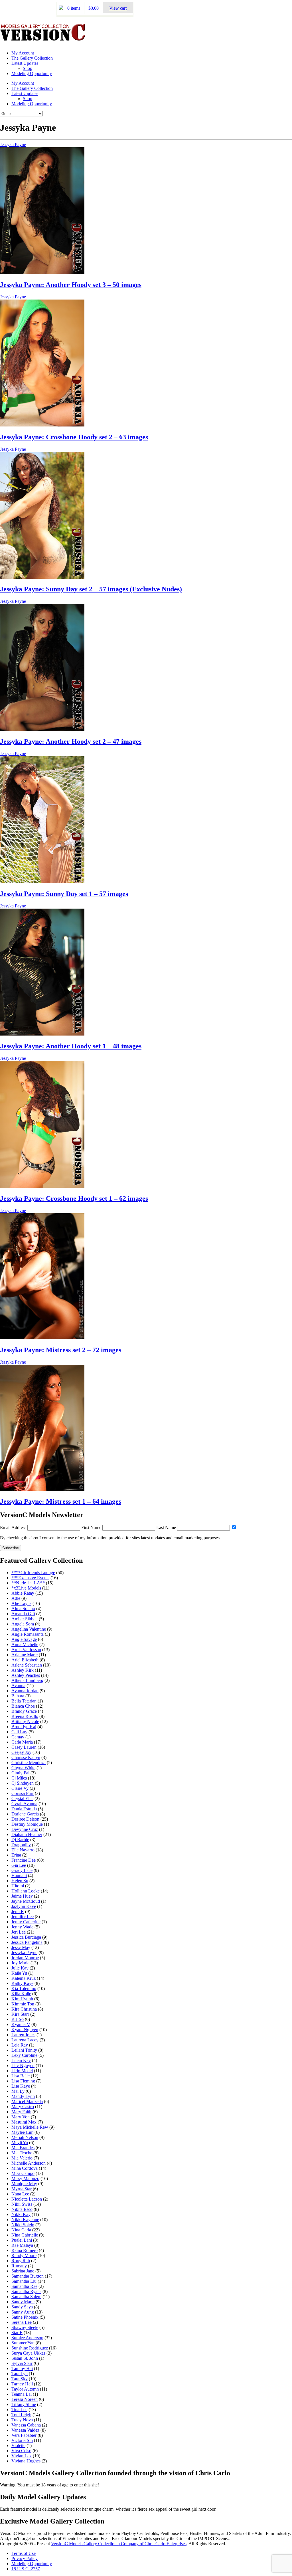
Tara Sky (20, 2379)
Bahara (18, 1696)
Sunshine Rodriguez (30, 2348)
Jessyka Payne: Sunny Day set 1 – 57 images (64, 894)
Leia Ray (20, 2045)
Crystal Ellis (22, 1798)
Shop (28, 68)
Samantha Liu (24, 2281)
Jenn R (18, 1911)
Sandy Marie (23, 2302)
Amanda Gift (23, 1614)
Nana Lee (20, 2194)
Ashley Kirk (23, 1670)
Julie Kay (20, 1968)
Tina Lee (19, 2410)
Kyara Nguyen (25, 2030)
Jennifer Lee (23, 1917)
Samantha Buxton (28, 2276)
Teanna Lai (22, 2394)
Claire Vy (20, 1788)
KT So (18, 2019)
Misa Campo (23, 2173)
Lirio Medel (22, 2071)
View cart (118, 8)
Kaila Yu (19, 1973)
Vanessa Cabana (26, 2425)
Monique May (24, 2184)
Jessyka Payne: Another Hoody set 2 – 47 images (71, 741)
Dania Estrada (24, 1809)
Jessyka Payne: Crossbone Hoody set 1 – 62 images (74, 1198)
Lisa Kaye (21, 2086)
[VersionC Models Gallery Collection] (43, 39)
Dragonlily (21, 1845)
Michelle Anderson (29, 2163)
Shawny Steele (25, 2327)
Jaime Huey (22, 1896)
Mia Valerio (22, 2158)
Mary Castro (23, 2107)
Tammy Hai (22, 2368)
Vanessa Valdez (25, 2430)
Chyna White (23, 1768)
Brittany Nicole (25, 1721)
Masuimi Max (24, 2122)
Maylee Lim (22, 2132)
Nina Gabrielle (25, 2235)
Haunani (19, 1876)
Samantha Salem (26, 2297)
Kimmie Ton (23, 2004)
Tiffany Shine (24, 2404)
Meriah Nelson (25, 2137)
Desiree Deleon (25, 1819)
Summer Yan (23, 2343)
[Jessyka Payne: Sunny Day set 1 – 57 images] (42, 882)
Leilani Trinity (24, 2050)
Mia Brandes (23, 2148)
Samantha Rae (24, 2286)
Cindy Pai (20, 1773)
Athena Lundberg (27, 1680)
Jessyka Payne (13, 144)
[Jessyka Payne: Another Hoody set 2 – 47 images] (42, 729)
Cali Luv (19, 1732)
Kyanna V (21, 2024)
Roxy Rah (21, 2261)
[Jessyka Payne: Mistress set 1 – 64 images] (42, 1489)
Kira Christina (24, 2009)
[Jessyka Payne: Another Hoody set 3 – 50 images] (42, 273)
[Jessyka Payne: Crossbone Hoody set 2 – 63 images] (42, 425)
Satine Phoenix (25, 2317)
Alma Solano (23, 1609)
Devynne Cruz (25, 1829)
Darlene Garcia (25, 1814)
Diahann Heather (27, 1834)
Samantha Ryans (26, 2291)
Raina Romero (25, 2250)
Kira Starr (20, 2014)
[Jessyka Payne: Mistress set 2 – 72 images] (42, 1338)
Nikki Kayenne (25, 2220)
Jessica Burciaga (26, 1937)
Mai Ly (18, 2091)
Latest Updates (25, 63)
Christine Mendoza (29, 1763)
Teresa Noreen (25, 2399)
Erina (16, 1855)
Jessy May (21, 1947)
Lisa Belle (21, 2076)
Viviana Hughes (26, 2461)
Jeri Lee (19, 1932)
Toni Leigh (21, 2415)
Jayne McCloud (26, 1901)
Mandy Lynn (23, 2096)
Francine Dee (24, 1860)
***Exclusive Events (30, 1578)
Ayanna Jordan (25, 1691)
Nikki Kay (21, 2214)
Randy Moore (24, 2255)
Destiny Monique (27, 1824)
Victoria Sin (22, 2440)
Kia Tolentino (24, 1988)
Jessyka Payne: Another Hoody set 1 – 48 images (71, 1046)
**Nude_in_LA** (28, 1583)
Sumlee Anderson (27, 2338)
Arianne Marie (25, 1655)
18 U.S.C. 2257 (26, 2569)
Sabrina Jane (23, 2271)
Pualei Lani (22, 2240)
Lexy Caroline (24, 2055)
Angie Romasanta (28, 1634)
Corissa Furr (23, 1793)
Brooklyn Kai (24, 1727)
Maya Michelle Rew (30, 2127)
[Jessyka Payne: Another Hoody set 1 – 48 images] (42, 1034)
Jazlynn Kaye (24, 1906)
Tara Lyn (20, 2374)
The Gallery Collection (32, 58)
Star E (17, 2333)
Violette (18, 2445)
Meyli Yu (20, 2143)
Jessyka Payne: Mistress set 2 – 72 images (61, 1350)
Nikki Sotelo (23, 2225)
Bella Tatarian (24, 1701)
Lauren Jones (23, 2035)
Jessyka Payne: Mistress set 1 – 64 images (61, 1501)
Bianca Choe (23, 1706)
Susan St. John (25, 2358)
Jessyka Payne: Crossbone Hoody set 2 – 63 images (74, 437)
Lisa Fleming (23, 2081)
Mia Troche (22, 2153)
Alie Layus (21, 1603)
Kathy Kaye (22, 1983)
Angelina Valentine (29, 1629)
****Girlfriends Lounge (33, 1573)
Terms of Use (24, 2553)
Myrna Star (22, 2189)
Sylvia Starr (22, 2363)
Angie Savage (24, 1639)
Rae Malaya (22, 2245)
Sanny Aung (23, 2312)
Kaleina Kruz (24, 1978)
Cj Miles (19, 1778)
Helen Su (20, 1881)
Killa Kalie (21, 1994)
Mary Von (21, 2117)
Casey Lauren (24, 1747)
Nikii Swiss (22, 2204)
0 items (74, 8)
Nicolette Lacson (27, 2199)
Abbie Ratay (23, 1593)
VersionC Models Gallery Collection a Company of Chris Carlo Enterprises (119, 2544)
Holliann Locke (26, 1891)
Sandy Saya (22, 2307)
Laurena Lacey (25, 2040)
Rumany (19, 2266)
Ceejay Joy (21, 1752)
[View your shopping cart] (61, 8)
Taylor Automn (25, 2389)
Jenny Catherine (26, 1922)
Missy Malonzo (25, 2178)
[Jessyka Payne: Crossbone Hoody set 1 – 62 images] (42, 1186)
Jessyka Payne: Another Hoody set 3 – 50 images (71, 285)
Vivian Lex (22, 2456)
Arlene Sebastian (27, 1665)
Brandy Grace (24, 1711)
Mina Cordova (25, 2168)
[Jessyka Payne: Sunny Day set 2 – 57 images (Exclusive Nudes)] (42, 577)
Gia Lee (19, 1865)
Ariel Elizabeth (25, 1660)
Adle (16, 1598)
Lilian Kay (21, 2060)
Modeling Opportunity (32, 73)
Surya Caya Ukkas (28, 2353)
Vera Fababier (24, 2435)
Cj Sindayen (23, 1783)
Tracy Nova (22, 2420)
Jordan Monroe (25, 1958)
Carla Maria (22, 1742)
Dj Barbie (20, 1840)
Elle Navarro (23, 1850)
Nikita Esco (22, 2209)
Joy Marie (20, 1963)
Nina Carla (21, 2230)
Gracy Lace (22, 1870)
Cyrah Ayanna (24, 1804)
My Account (23, 53)
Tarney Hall (22, 2384)
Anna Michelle (25, 1644)
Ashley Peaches (26, 1675)
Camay (18, 1737)
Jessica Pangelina (27, 1942)
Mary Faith (21, 2112)
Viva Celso (21, 2451)
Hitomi (18, 1886)
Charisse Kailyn (26, 1757)
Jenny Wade (22, 1927)
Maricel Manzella (27, 2101)
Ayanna (18, 1686)
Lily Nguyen (23, 2066)
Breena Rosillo (25, 1716)
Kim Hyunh (22, 1999)
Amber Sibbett (25, 1619)
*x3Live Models (26, 1588)
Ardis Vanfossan (26, 1650)
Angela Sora (23, 1624)
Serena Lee (22, 2322)
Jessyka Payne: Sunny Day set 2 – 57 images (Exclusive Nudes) (91, 589)
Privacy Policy (25, 2558)
